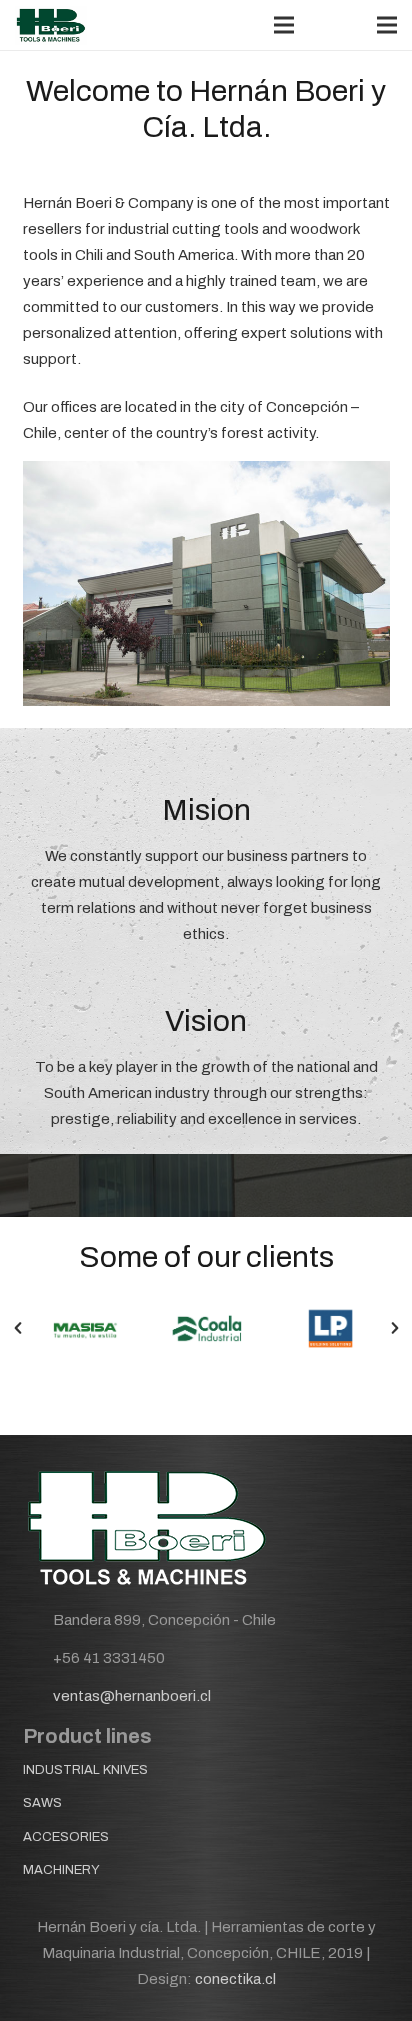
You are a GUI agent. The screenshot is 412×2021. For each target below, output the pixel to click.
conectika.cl (235, 1979)
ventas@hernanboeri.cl (132, 1696)
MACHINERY (61, 1870)
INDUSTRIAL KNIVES (85, 1770)
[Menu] (284, 25)
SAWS (42, 1803)
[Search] (325, 25)
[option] (84, 1328)
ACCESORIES (66, 1837)
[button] (18, 1328)
